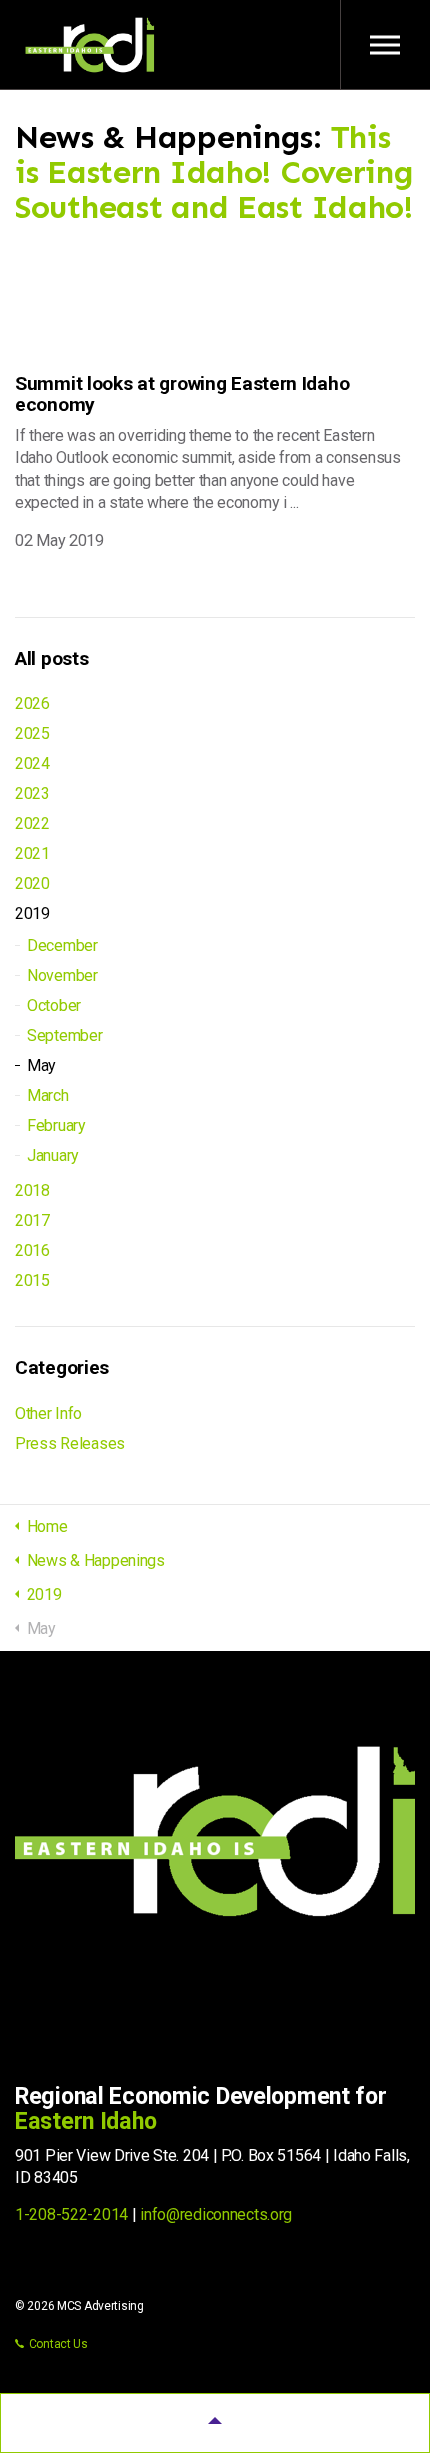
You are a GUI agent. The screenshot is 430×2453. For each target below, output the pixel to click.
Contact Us (58, 2344)
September (64, 1035)
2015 (32, 1280)
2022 (32, 823)
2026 (32, 703)
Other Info (48, 1413)
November (62, 975)
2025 (32, 733)
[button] (215, 2423)
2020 (32, 883)
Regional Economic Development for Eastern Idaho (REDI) (90, 45)
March (48, 1095)
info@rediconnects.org (216, 2214)
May (41, 1065)
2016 (32, 1250)
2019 (32, 913)
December (62, 945)
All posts (51, 658)
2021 (32, 853)
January (53, 1155)
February (56, 1125)
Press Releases (70, 1443)
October (54, 1005)
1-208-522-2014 (71, 2214)
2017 (32, 1220)
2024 (32, 763)
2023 (32, 793)
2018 (32, 1190)
